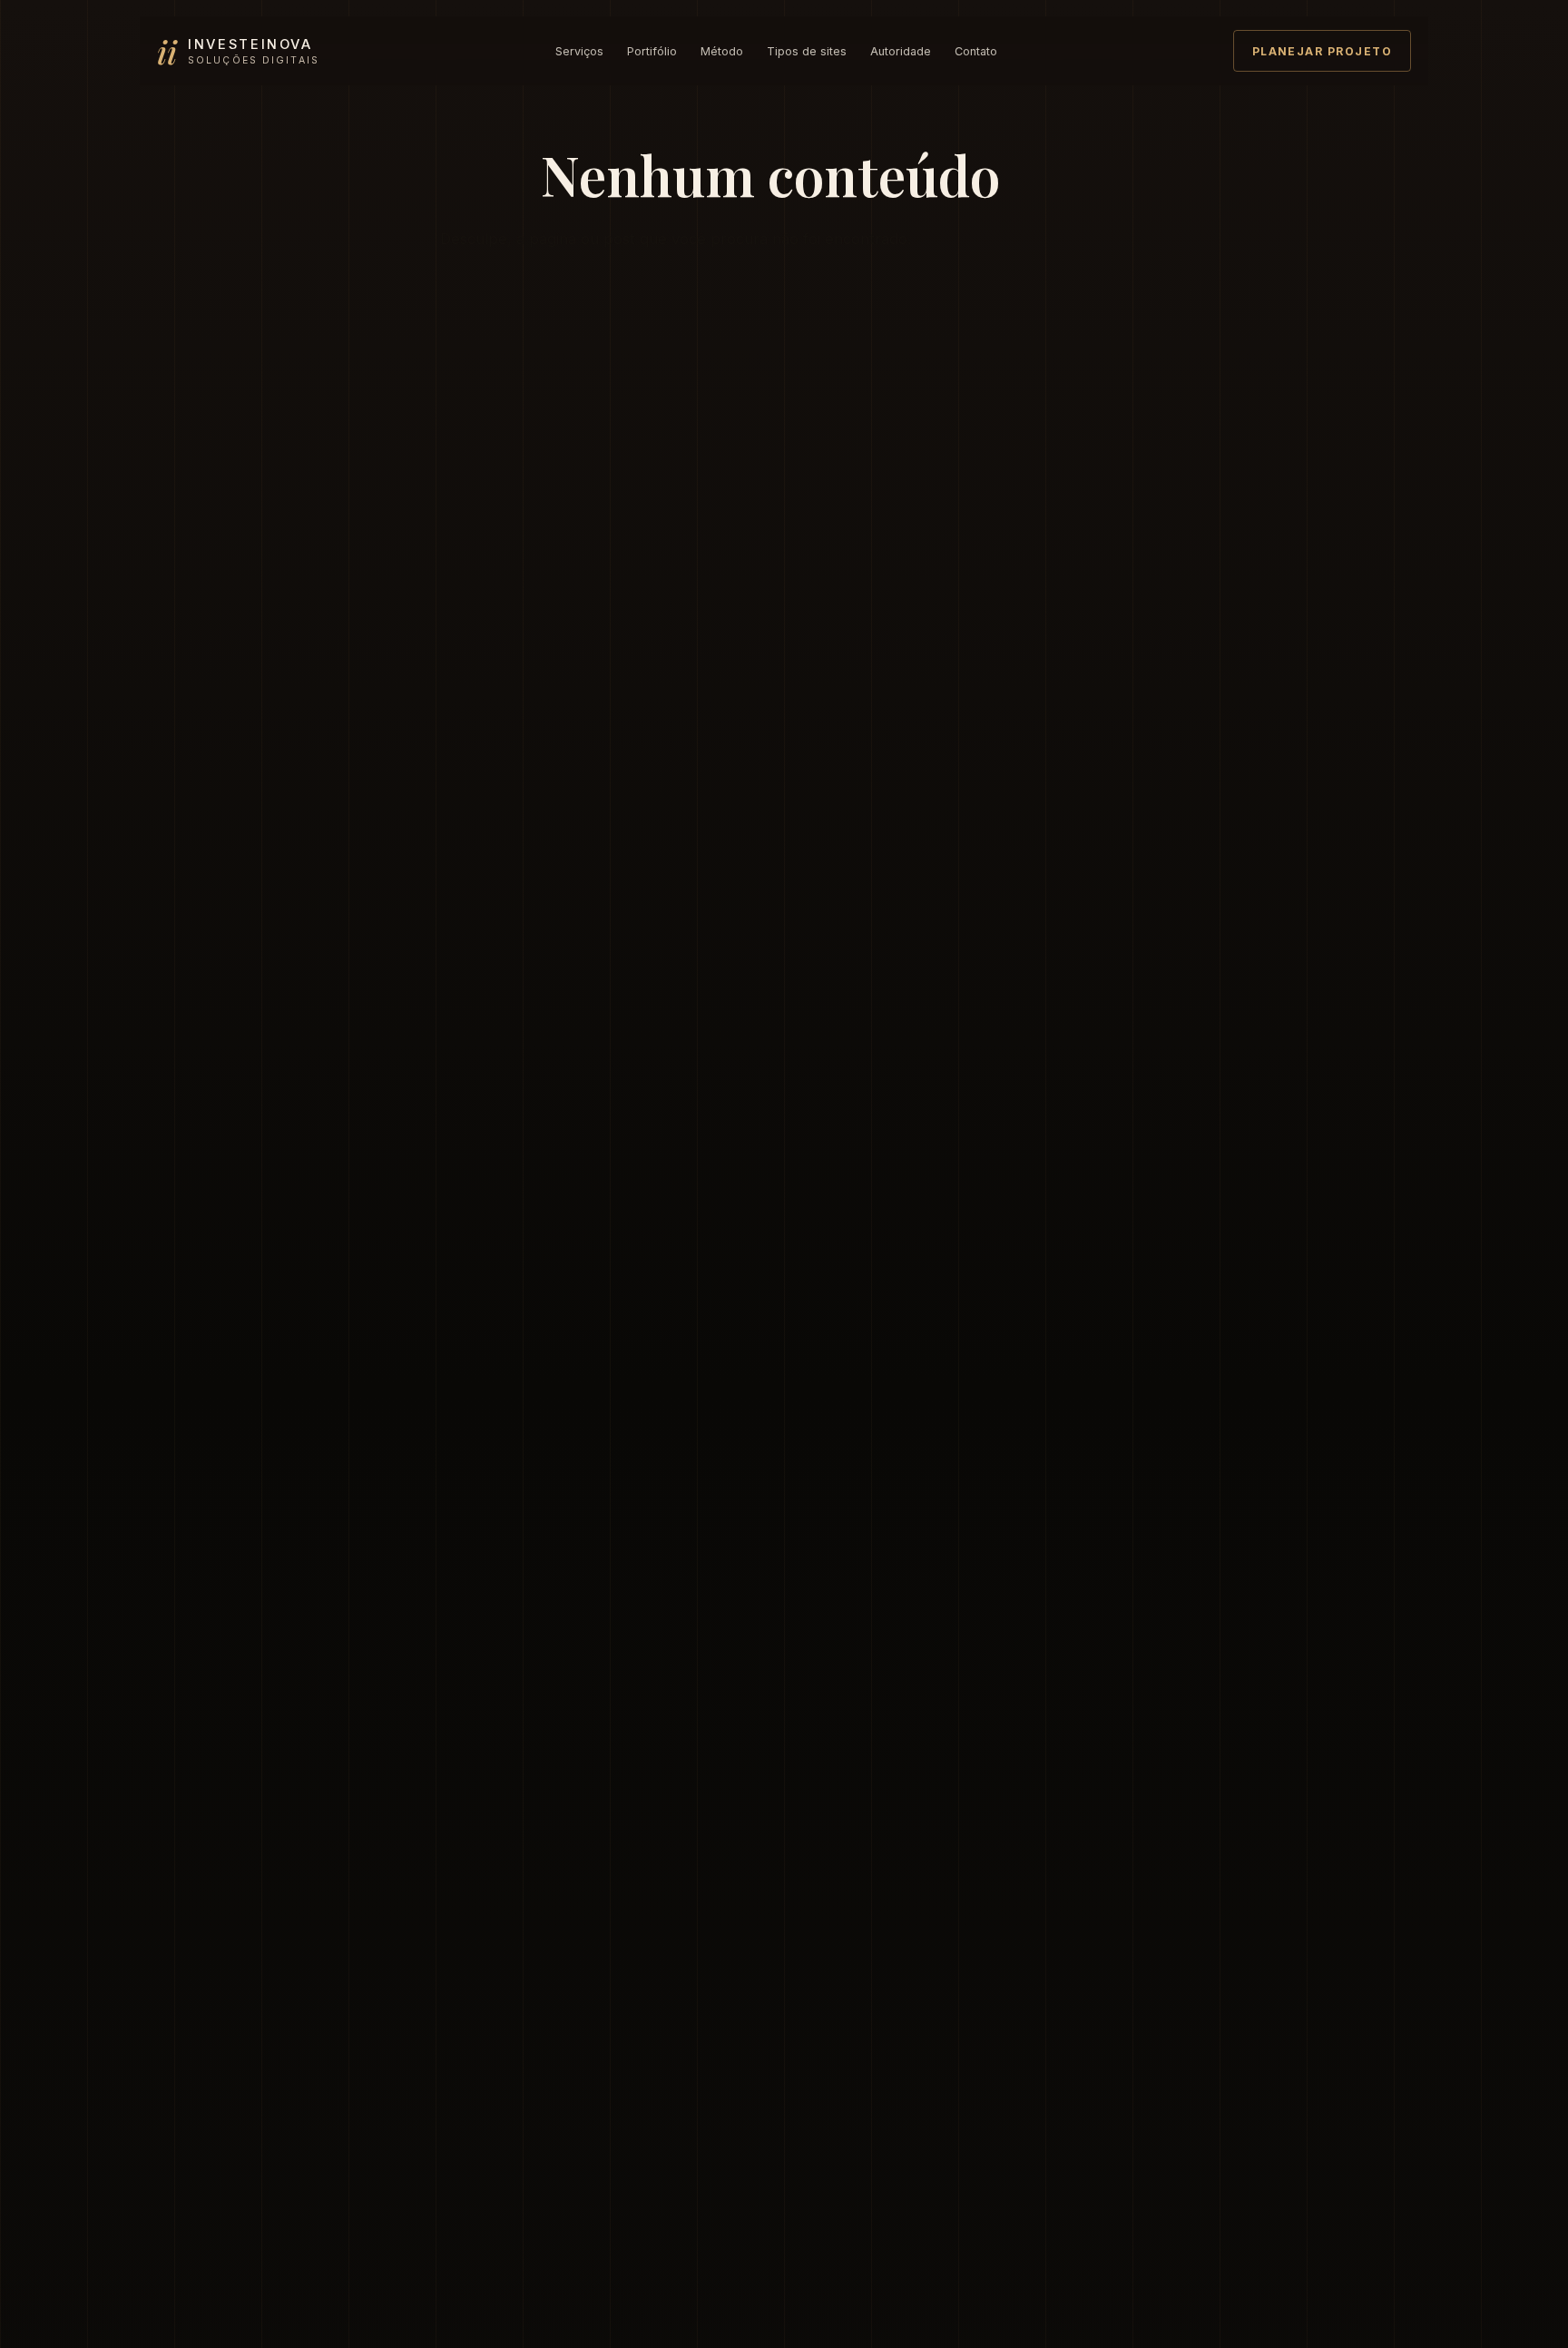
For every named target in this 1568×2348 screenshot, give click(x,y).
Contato (976, 51)
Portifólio (652, 51)
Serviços (579, 51)
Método (722, 51)
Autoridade (901, 51)
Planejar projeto (1322, 51)
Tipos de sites (807, 51)
